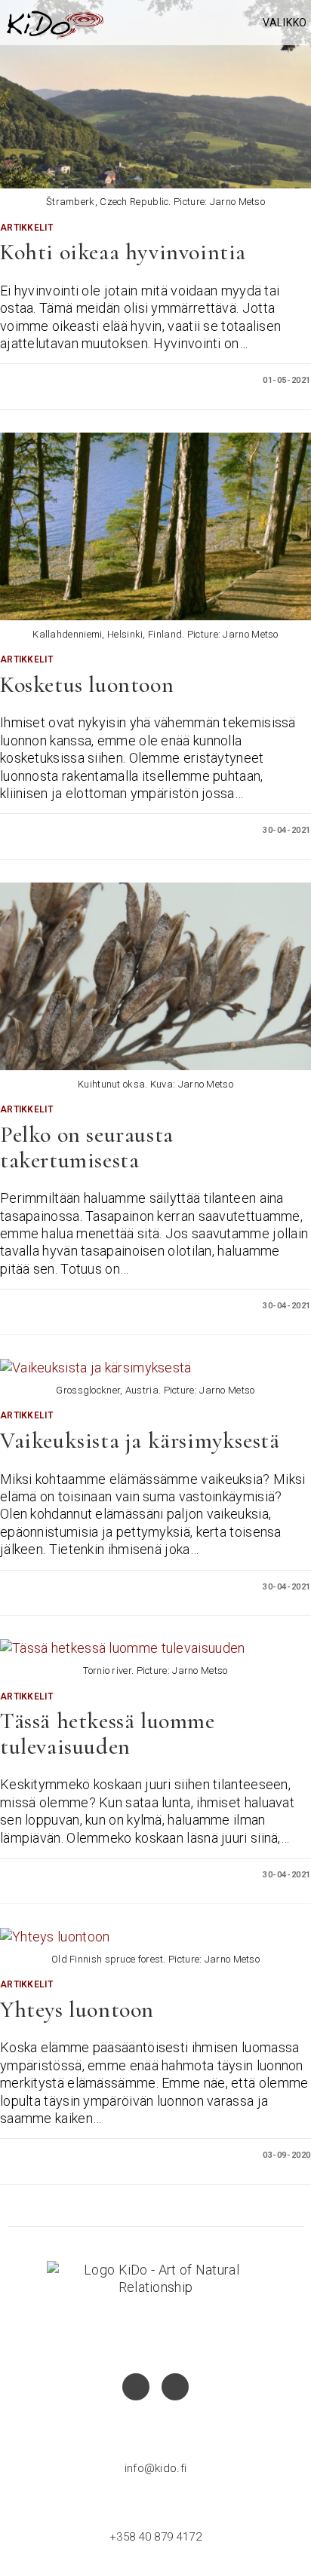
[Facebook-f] (136, 2387)
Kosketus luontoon (87, 685)
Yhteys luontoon (77, 2010)
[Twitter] (175, 2387)
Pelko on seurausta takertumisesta (87, 1147)
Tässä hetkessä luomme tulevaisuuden (108, 1734)
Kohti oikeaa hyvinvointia (123, 252)
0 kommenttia (45, 380)
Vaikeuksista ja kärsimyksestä (140, 1441)
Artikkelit (26, 228)
